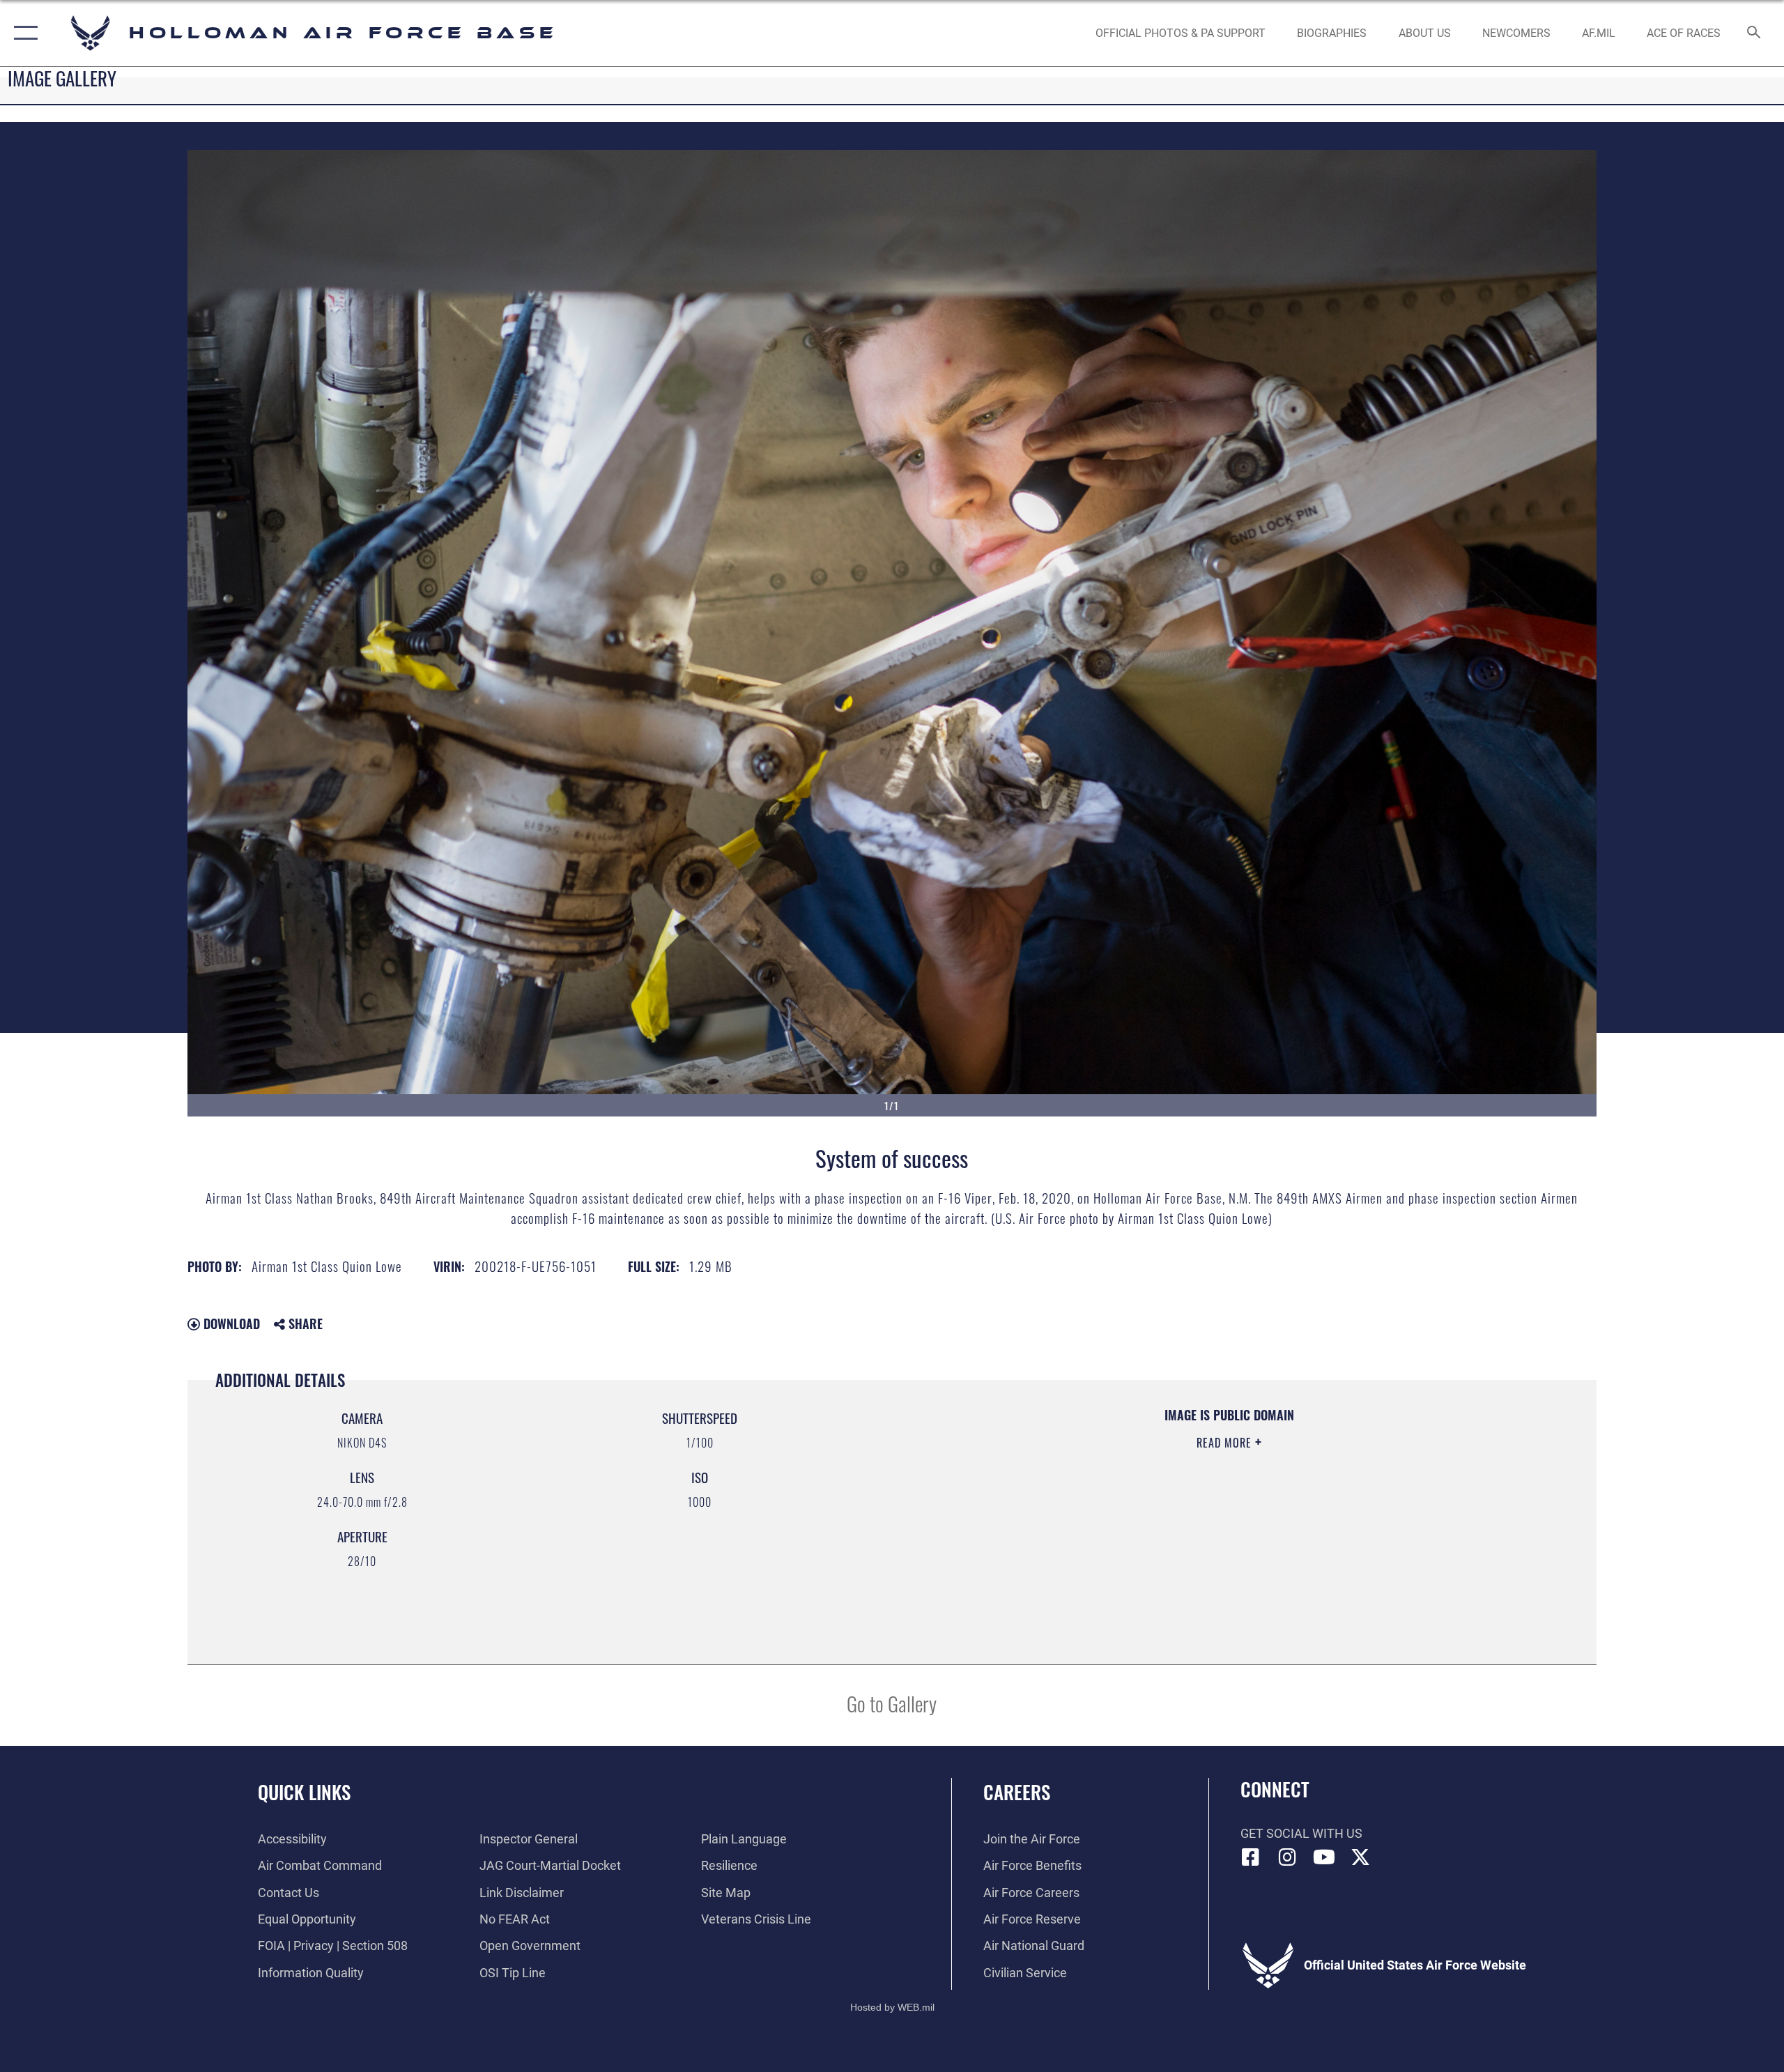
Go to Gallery (892, 1703)
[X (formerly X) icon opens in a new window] (1360, 1857)
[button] (23, 33)
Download (230, 1323)
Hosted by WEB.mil (892, 2007)
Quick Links (304, 1792)
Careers (1017, 1792)
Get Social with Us (1301, 1833)
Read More (1226, 1443)
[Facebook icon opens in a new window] (1251, 1857)
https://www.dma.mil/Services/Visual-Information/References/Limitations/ (1077, 1512)
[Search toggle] (1754, 33)
